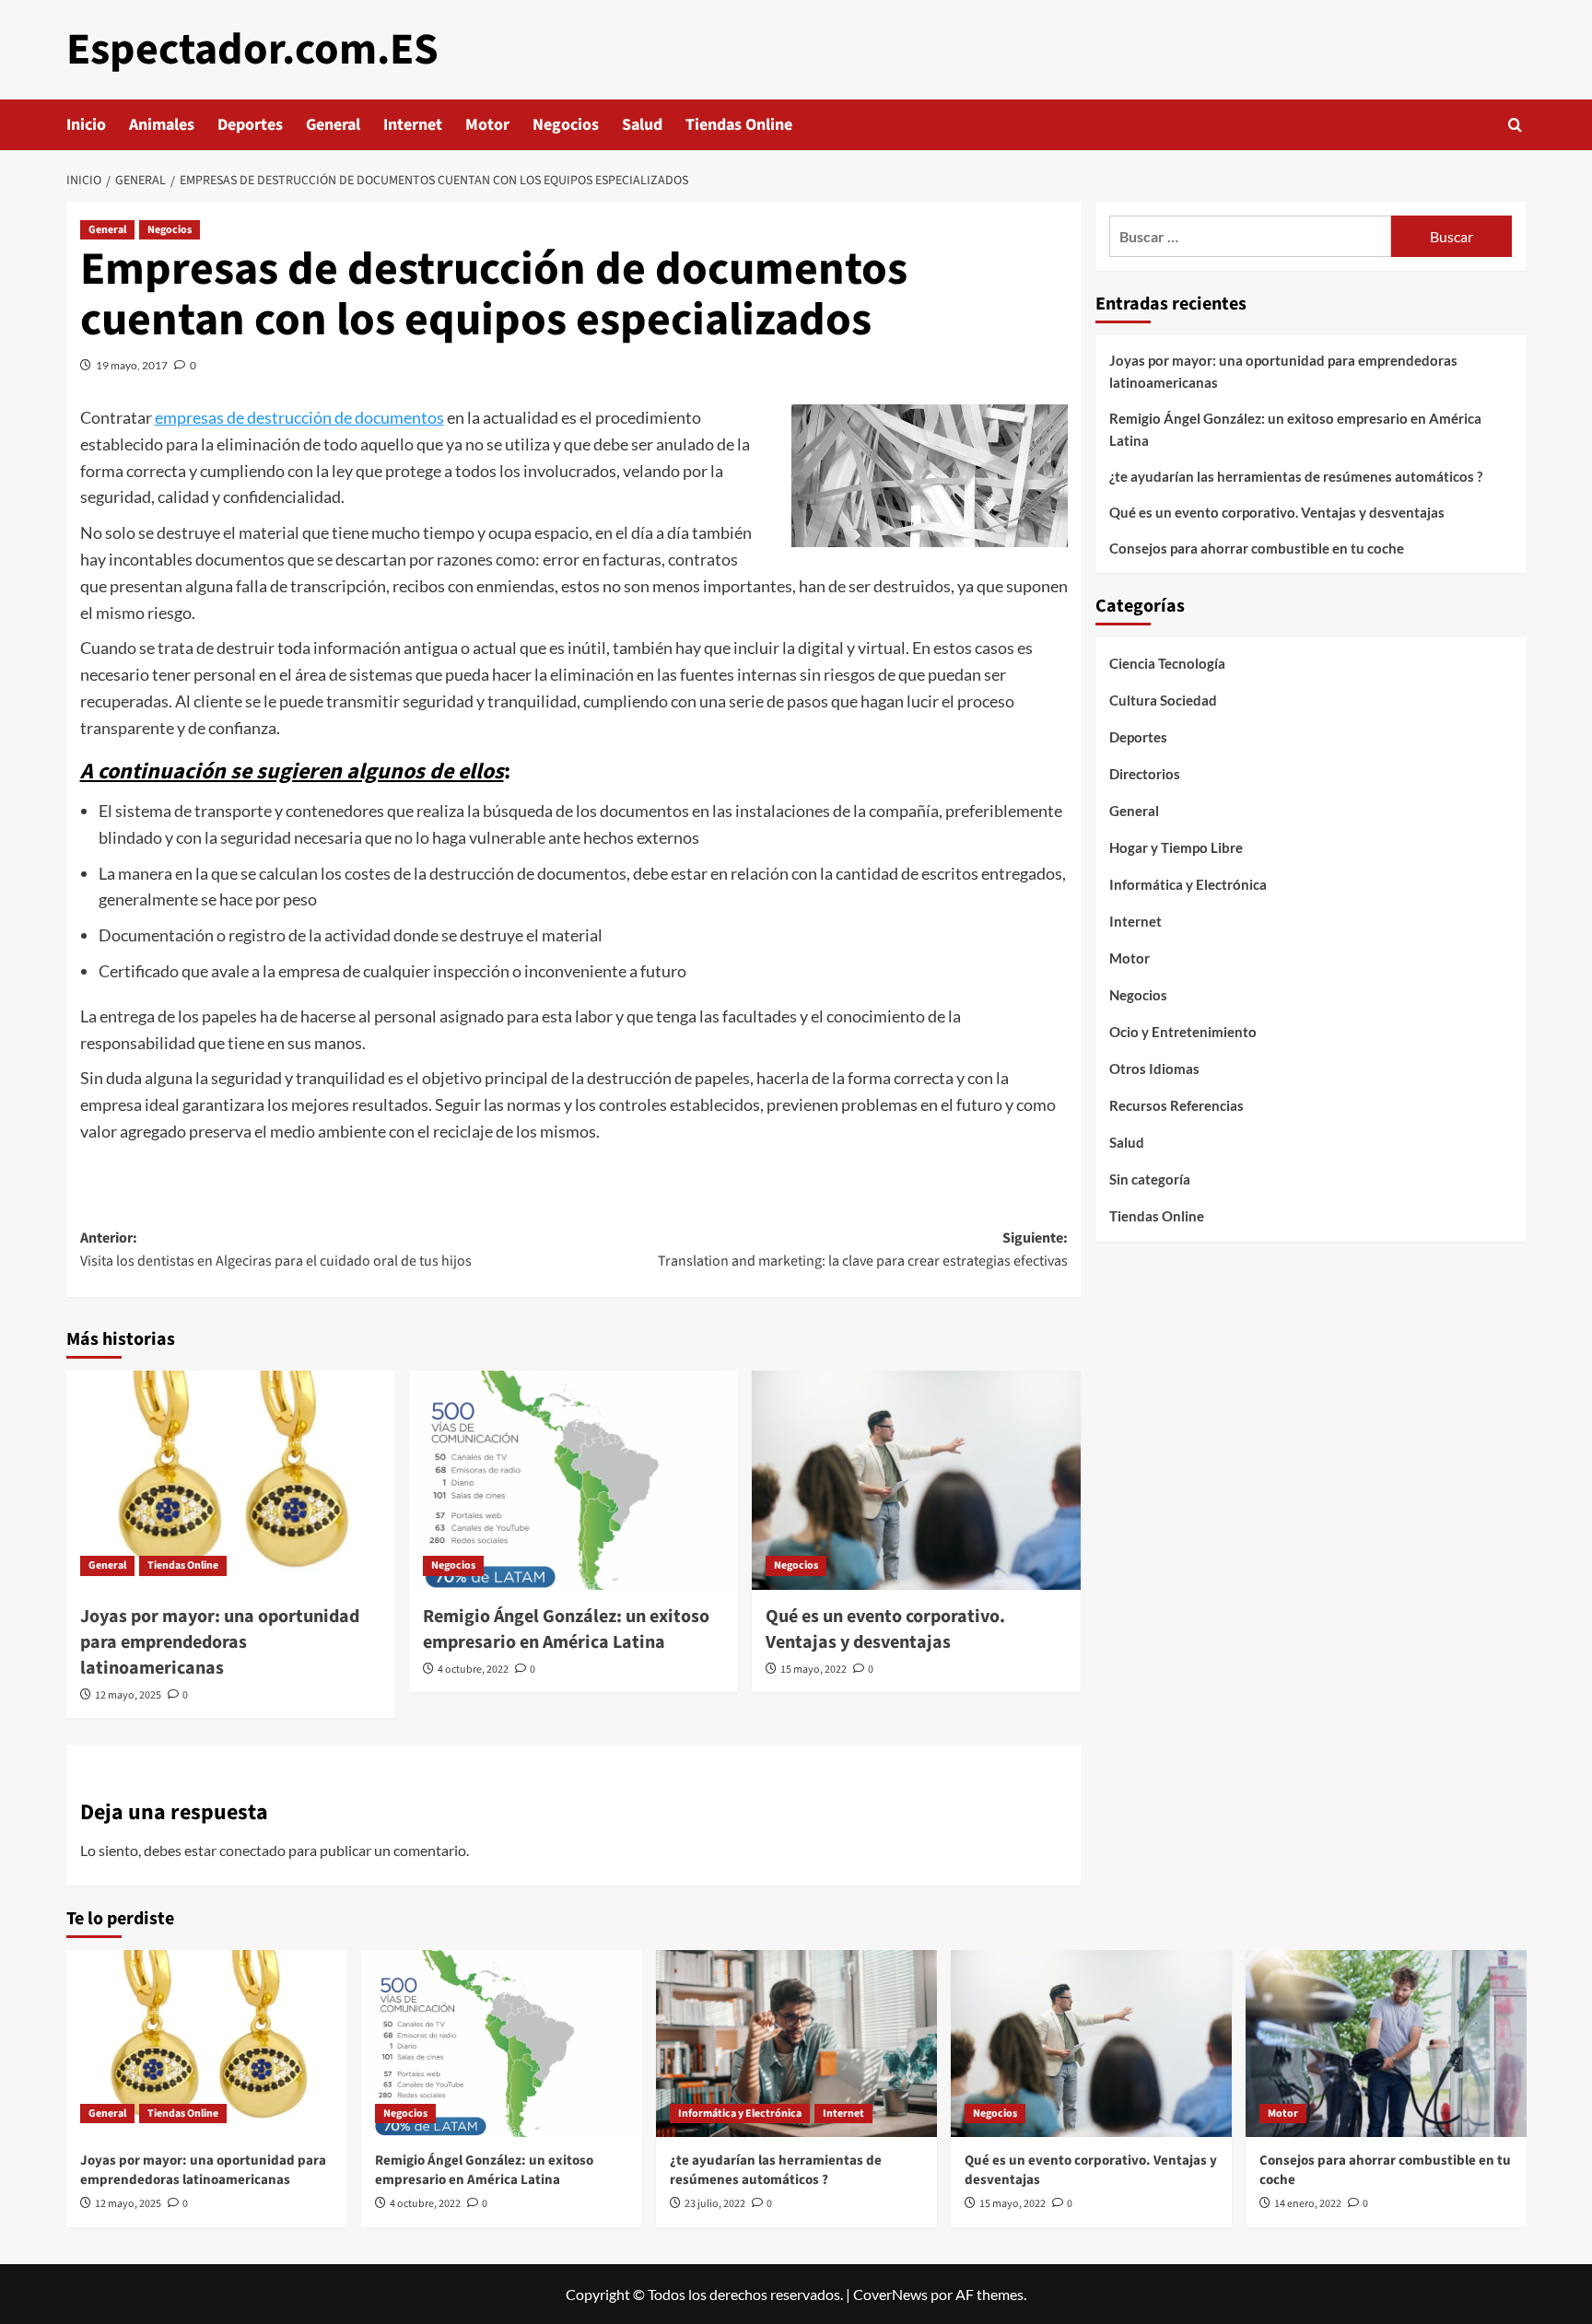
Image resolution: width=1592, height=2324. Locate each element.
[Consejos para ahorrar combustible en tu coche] (1386, 2044)
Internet (413, 125)
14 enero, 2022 (1308, 2204)
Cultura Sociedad (1163, 700)
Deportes (250, 125)
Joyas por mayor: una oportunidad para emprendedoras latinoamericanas (220, 1642)
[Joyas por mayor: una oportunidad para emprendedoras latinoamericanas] (231, 1480)
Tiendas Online (739, 125)
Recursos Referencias (1176, 1105)
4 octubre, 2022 (473, 1670)
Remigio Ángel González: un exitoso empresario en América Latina (566, 1629)
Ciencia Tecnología (1167, 663)
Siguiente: (863, 1250)
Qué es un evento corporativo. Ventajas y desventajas (885, 1629)
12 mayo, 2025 (128, 1695)
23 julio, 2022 (715, 2204)
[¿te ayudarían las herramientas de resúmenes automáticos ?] (796, 2044)
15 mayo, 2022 (814, 1670)
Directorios (1145, 774)
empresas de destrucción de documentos (299, 417)
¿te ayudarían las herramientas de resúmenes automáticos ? (1296, 476)
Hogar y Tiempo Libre (1176, 847)
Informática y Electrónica (1188, 884)
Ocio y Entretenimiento (1183, 1032)
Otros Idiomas (1154, 1069)
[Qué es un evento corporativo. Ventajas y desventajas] (916, 1480)
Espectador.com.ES (252, 50)
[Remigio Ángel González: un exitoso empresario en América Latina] (574, 1480)
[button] (1515, 125)
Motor (487, 125)
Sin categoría (1150, 1179)
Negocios (566, 125)
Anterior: (276, 1250)
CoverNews (890, 2294)
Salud (642, 125)
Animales (162, 125)
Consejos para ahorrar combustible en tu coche (1257, 548)
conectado (252, 1850)
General (333, 125)
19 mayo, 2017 (132, 365)
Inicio (86, 125)
